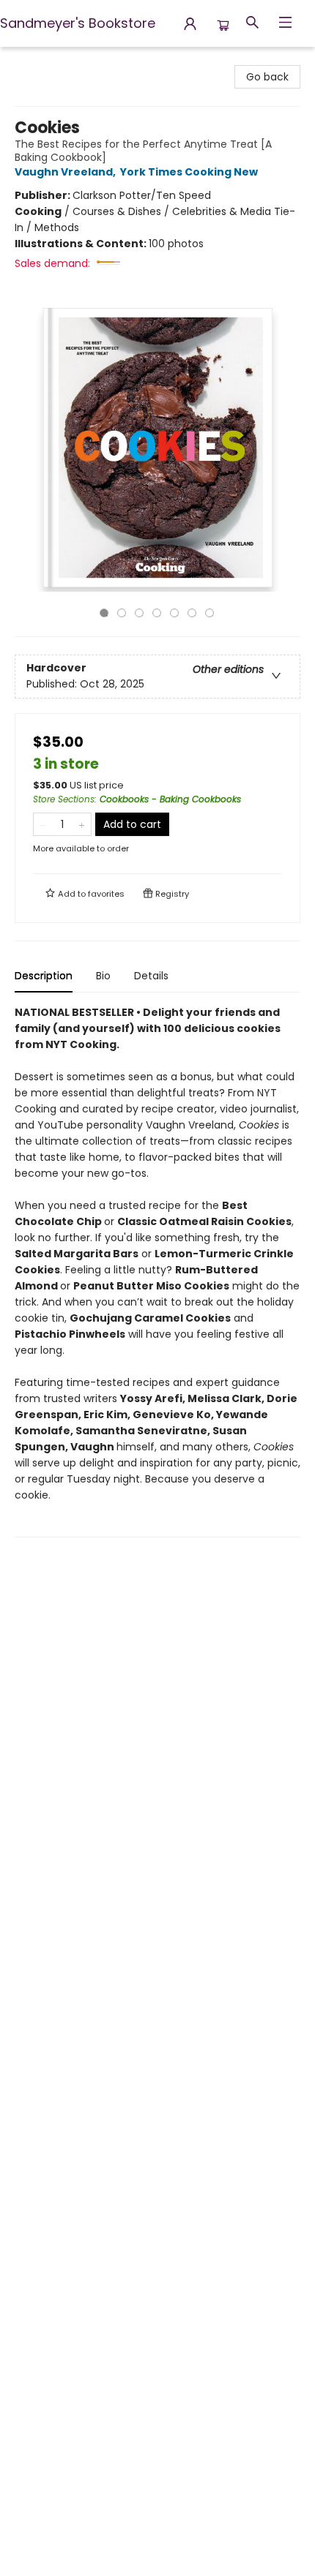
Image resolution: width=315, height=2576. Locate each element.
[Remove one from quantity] (43, 824)
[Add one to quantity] (82, 824)
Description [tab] (44, 976)
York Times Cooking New (189, 172)
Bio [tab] (103, 976)
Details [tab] (151, 976)
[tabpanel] (157, 1271)
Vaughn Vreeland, (66, 172)
